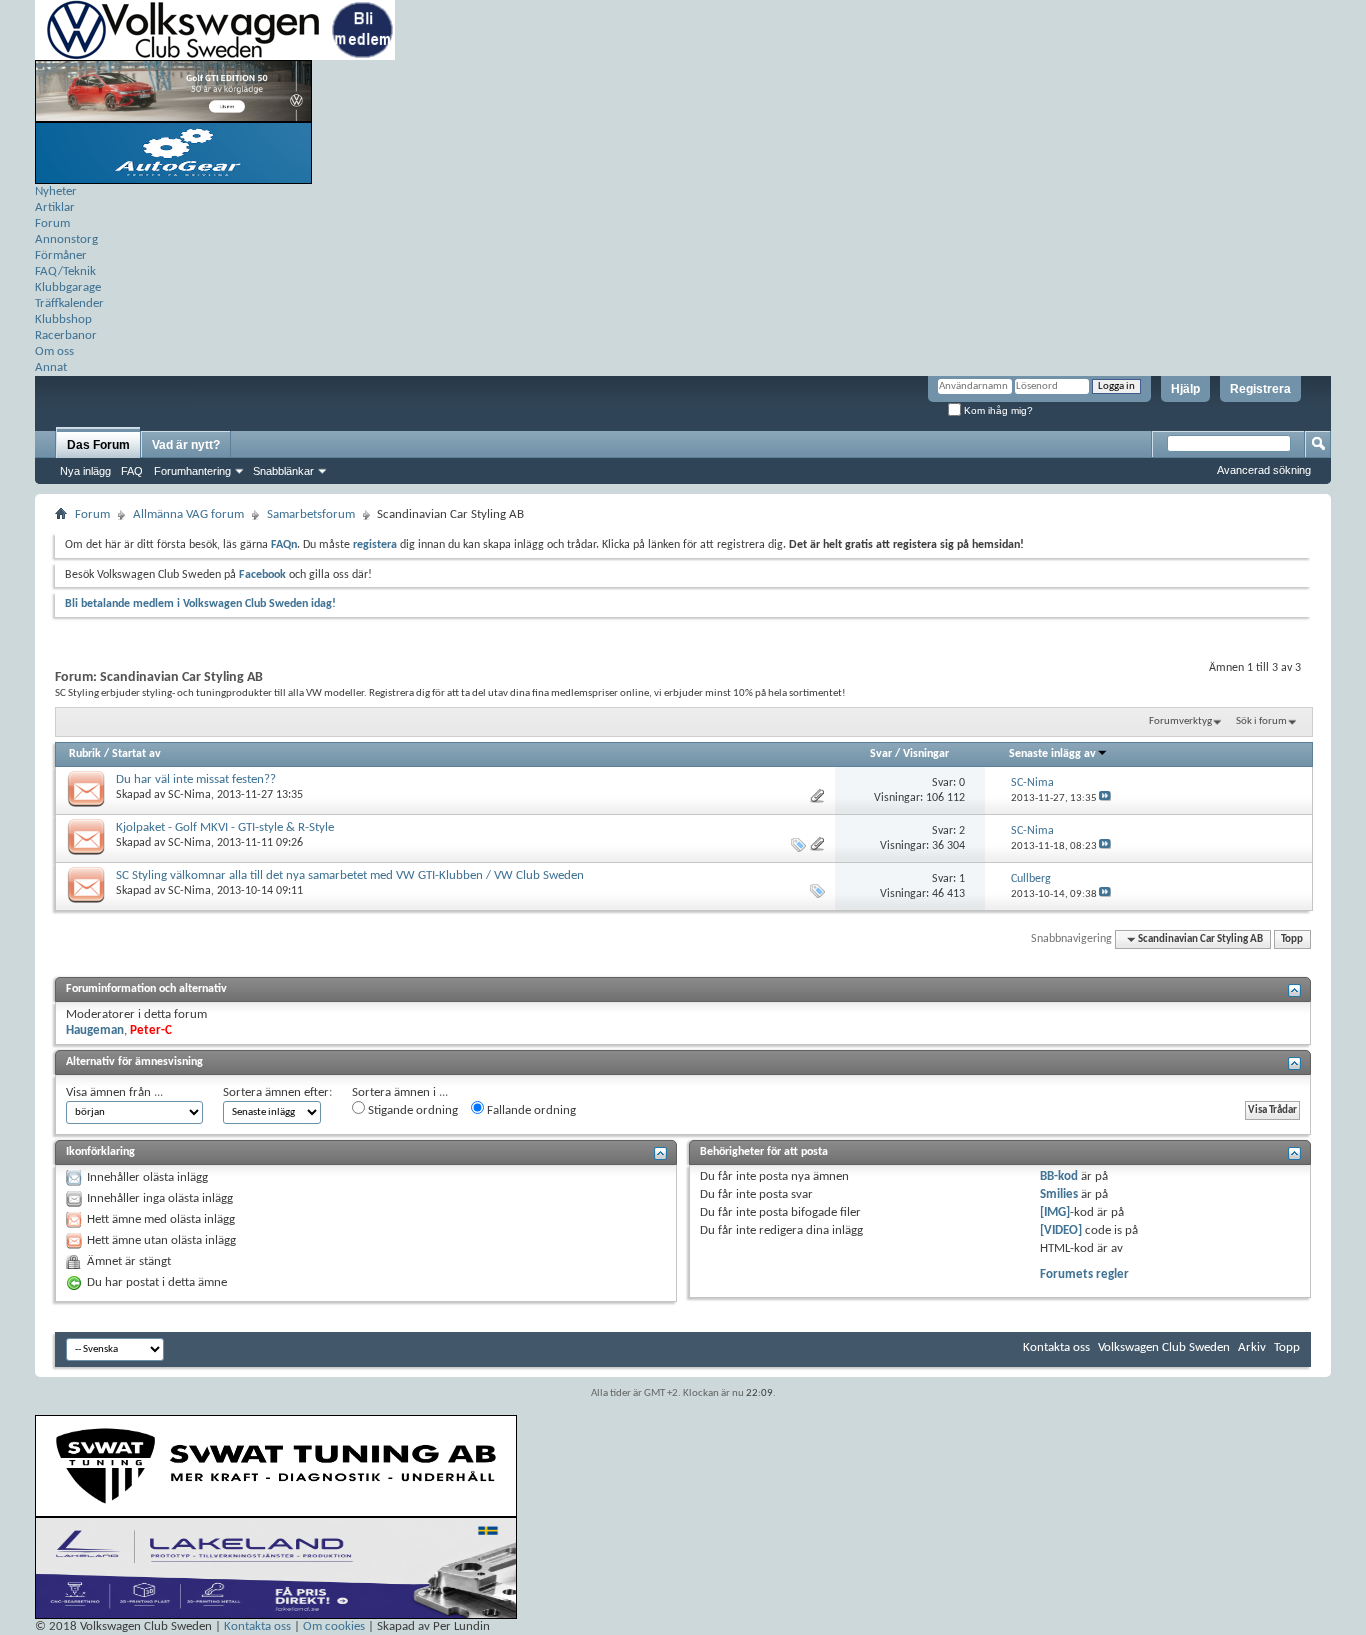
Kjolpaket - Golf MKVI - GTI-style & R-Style (225, 827)
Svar (881, 754)
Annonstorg (66, 239)
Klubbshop (63, 319)
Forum (52, 223)
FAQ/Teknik (65, 271)
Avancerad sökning (1264, 470)
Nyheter (56, 191)
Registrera (1260, 389)
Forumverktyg (1180, 721)
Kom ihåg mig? (997, 410)
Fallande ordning (530, 1110)
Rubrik (85, 754)
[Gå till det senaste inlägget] (1105, 798)
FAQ (132, 471)
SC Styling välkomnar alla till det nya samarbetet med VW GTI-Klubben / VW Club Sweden (350, 875)
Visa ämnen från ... (114, 1092)
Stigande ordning (411, 1110)
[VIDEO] (1061, 1230)
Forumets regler (1084, 1274)
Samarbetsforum (311, 514)
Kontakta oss (1056, 1347)
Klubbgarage (68, 287)
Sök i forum (1261, 721)
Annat (51, 367)
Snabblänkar (283, 471)
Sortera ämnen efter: (277, 1092)
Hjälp (1185, 389)
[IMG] (1055, 1212)
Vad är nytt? (186, 445)
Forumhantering (192, 471)
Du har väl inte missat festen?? (196, 779)
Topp (1292, 939)
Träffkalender (69, 303)
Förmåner (61, 255)
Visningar (926, 754)
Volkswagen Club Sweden (1164, 1347)
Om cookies (334, 1626)
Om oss (54, 351)
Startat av (136, 754)
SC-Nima (189, 795)
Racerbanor (66, 335)
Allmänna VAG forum (188, 514)
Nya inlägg (85, 471)
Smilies (1059, 1194)
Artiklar (55, 207)
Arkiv (1252, 1347)
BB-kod (1059, 1176)
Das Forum (98, 445)
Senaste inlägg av (1052, 754)
